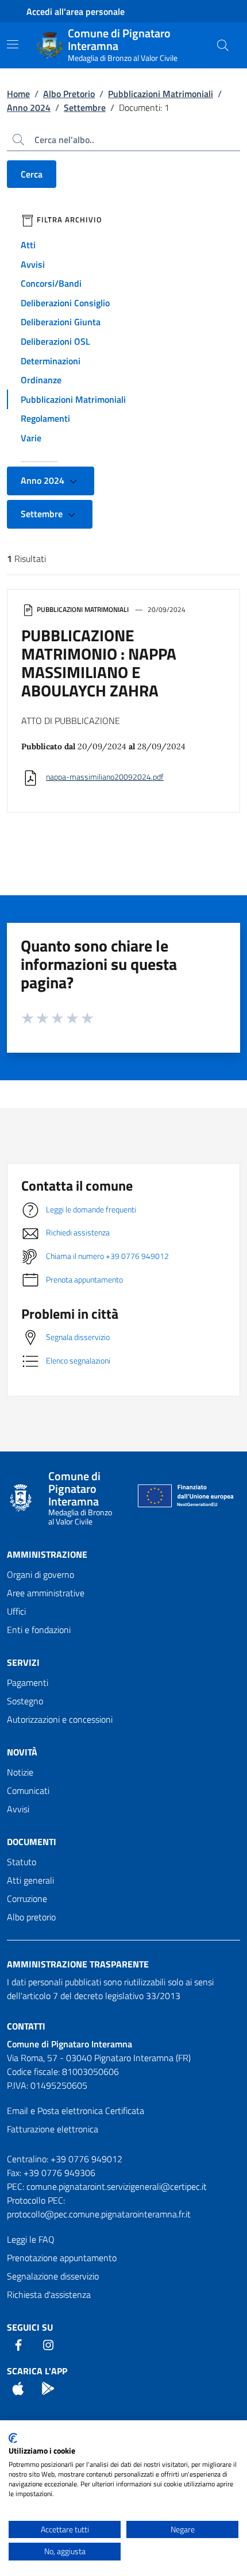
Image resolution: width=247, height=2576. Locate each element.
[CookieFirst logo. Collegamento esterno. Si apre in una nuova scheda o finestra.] (13, 2438)
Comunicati (28, 1791)
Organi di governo (40, 1574)
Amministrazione (47, 1554)
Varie (31, 438)
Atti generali (30, 1880)
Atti (28, 245)
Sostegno (25, 1701)
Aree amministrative (46, 1593)
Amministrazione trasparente (78, 1964)
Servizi (23, 1662)
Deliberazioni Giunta (61, 322)
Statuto (22, 1862)
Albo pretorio (31, 1917)
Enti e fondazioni (39, 1630)
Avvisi (33, 264)
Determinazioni (51, 361)
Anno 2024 (29, 107)
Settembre (85, 107)
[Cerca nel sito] (223, 45)
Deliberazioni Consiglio (65, 303)
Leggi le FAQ (31, 2239)
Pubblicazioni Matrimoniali (161, 94)
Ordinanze (41, 380)
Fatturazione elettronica (53, 2129)
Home (18, 94)
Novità (22, 1752)
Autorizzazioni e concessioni (60, 1719)
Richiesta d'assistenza (49, 2294)
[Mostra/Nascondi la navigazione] (13, 44)
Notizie (20, 1772)
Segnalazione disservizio (53, 2276)
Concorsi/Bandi (51, 283)
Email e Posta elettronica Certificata (76, 2111)
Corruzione (27, 1899)
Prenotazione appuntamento (62, 2258)
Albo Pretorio (69, 94)
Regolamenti (45, 418)
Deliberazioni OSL (55, 341)
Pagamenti (28, 1682)
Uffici (16, 1611)
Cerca (32, 174)
